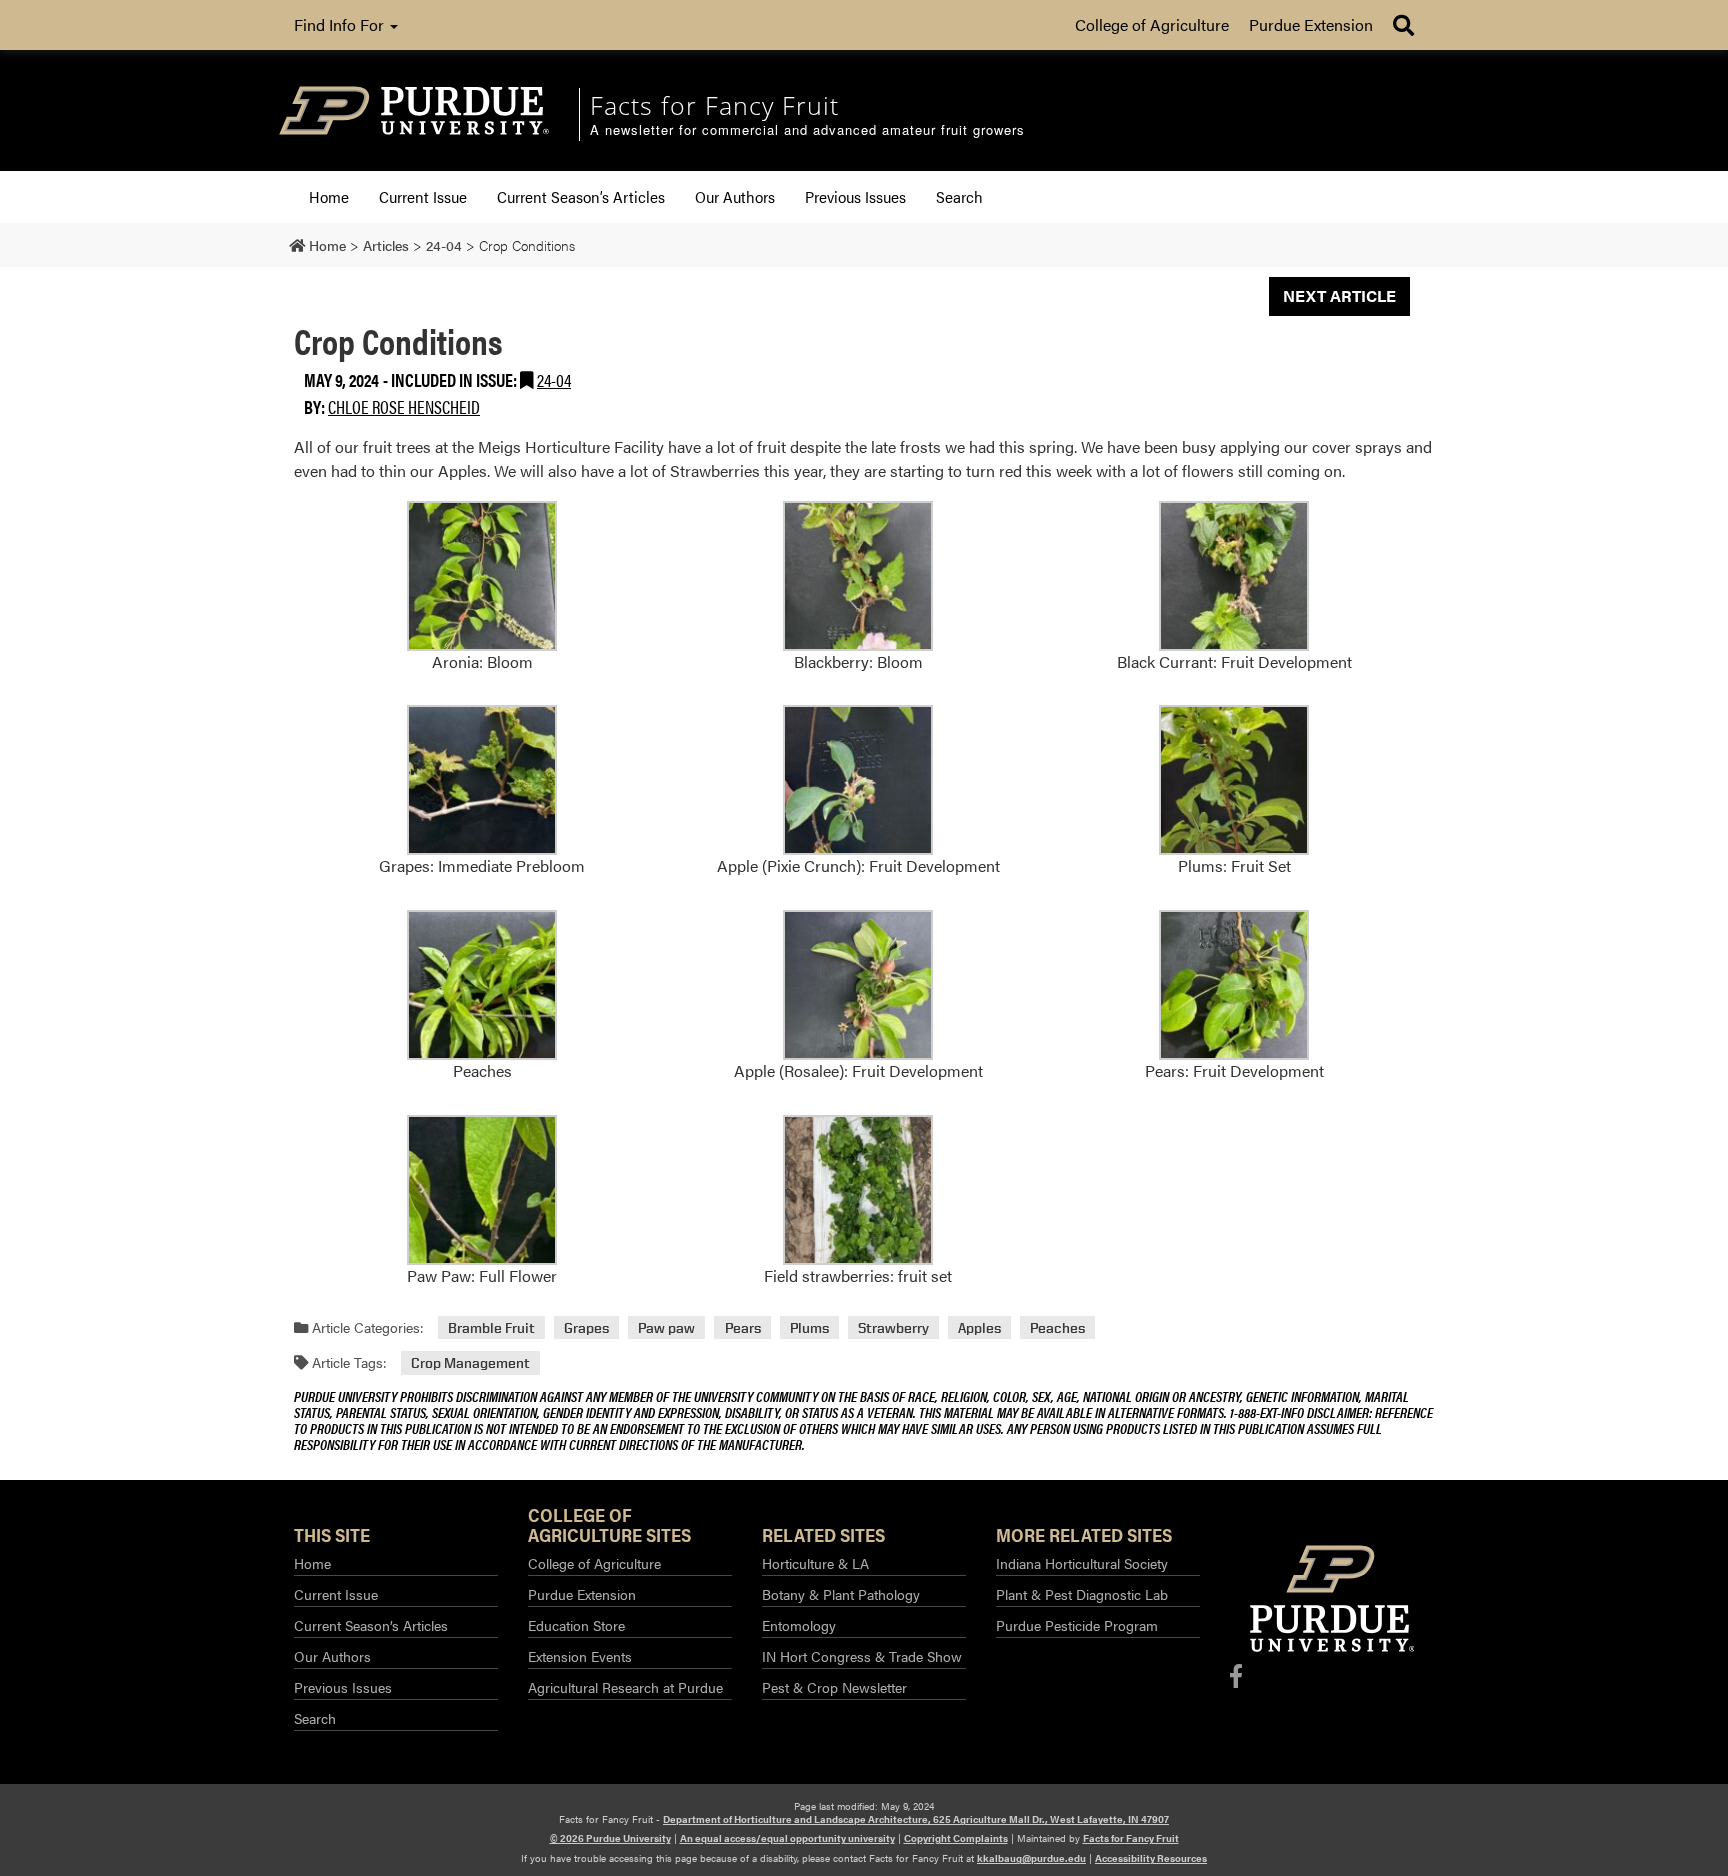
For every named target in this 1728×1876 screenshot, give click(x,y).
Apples (979, 1327)
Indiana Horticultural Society (1082, 1563)
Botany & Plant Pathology (841, 1594)
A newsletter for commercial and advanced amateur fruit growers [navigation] (807, 130)
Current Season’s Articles (581, 196)
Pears (743, 1327)
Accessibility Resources (1151, 1858)
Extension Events (580, 1656)
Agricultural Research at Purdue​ (625, 1687)
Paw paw (666, 1327)
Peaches (1057, 1327)
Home (329, 196)
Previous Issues (855, 196)
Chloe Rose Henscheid (404, 406)
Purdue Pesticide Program (1077, 1625)
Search (959, 196)
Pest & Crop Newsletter (834, 1687)
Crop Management (470, 1362)
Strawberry (893, 1327)
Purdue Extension (1311, 24)
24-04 (554, 379)
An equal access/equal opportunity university (787, 1838)
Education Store (576, 1625)
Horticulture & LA (815, 1563)
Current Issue (423, 196)
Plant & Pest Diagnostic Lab (1082, 1594)
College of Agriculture (1152, 24)
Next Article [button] (1339, 295)
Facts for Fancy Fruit (1131, 1838)
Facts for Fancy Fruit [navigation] (714, 105)
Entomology (799, 1625)
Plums (809, 1327)
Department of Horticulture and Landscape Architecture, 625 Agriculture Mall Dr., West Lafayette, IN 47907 (916, 1819)
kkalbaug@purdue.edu (1031, 1858)
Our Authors (735, 196)
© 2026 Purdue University (610, 1838)
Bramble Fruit (491, 1327)
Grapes (586, 1327)
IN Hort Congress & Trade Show (862, 1656)
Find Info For (341, 24)
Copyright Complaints (956, 1838)
